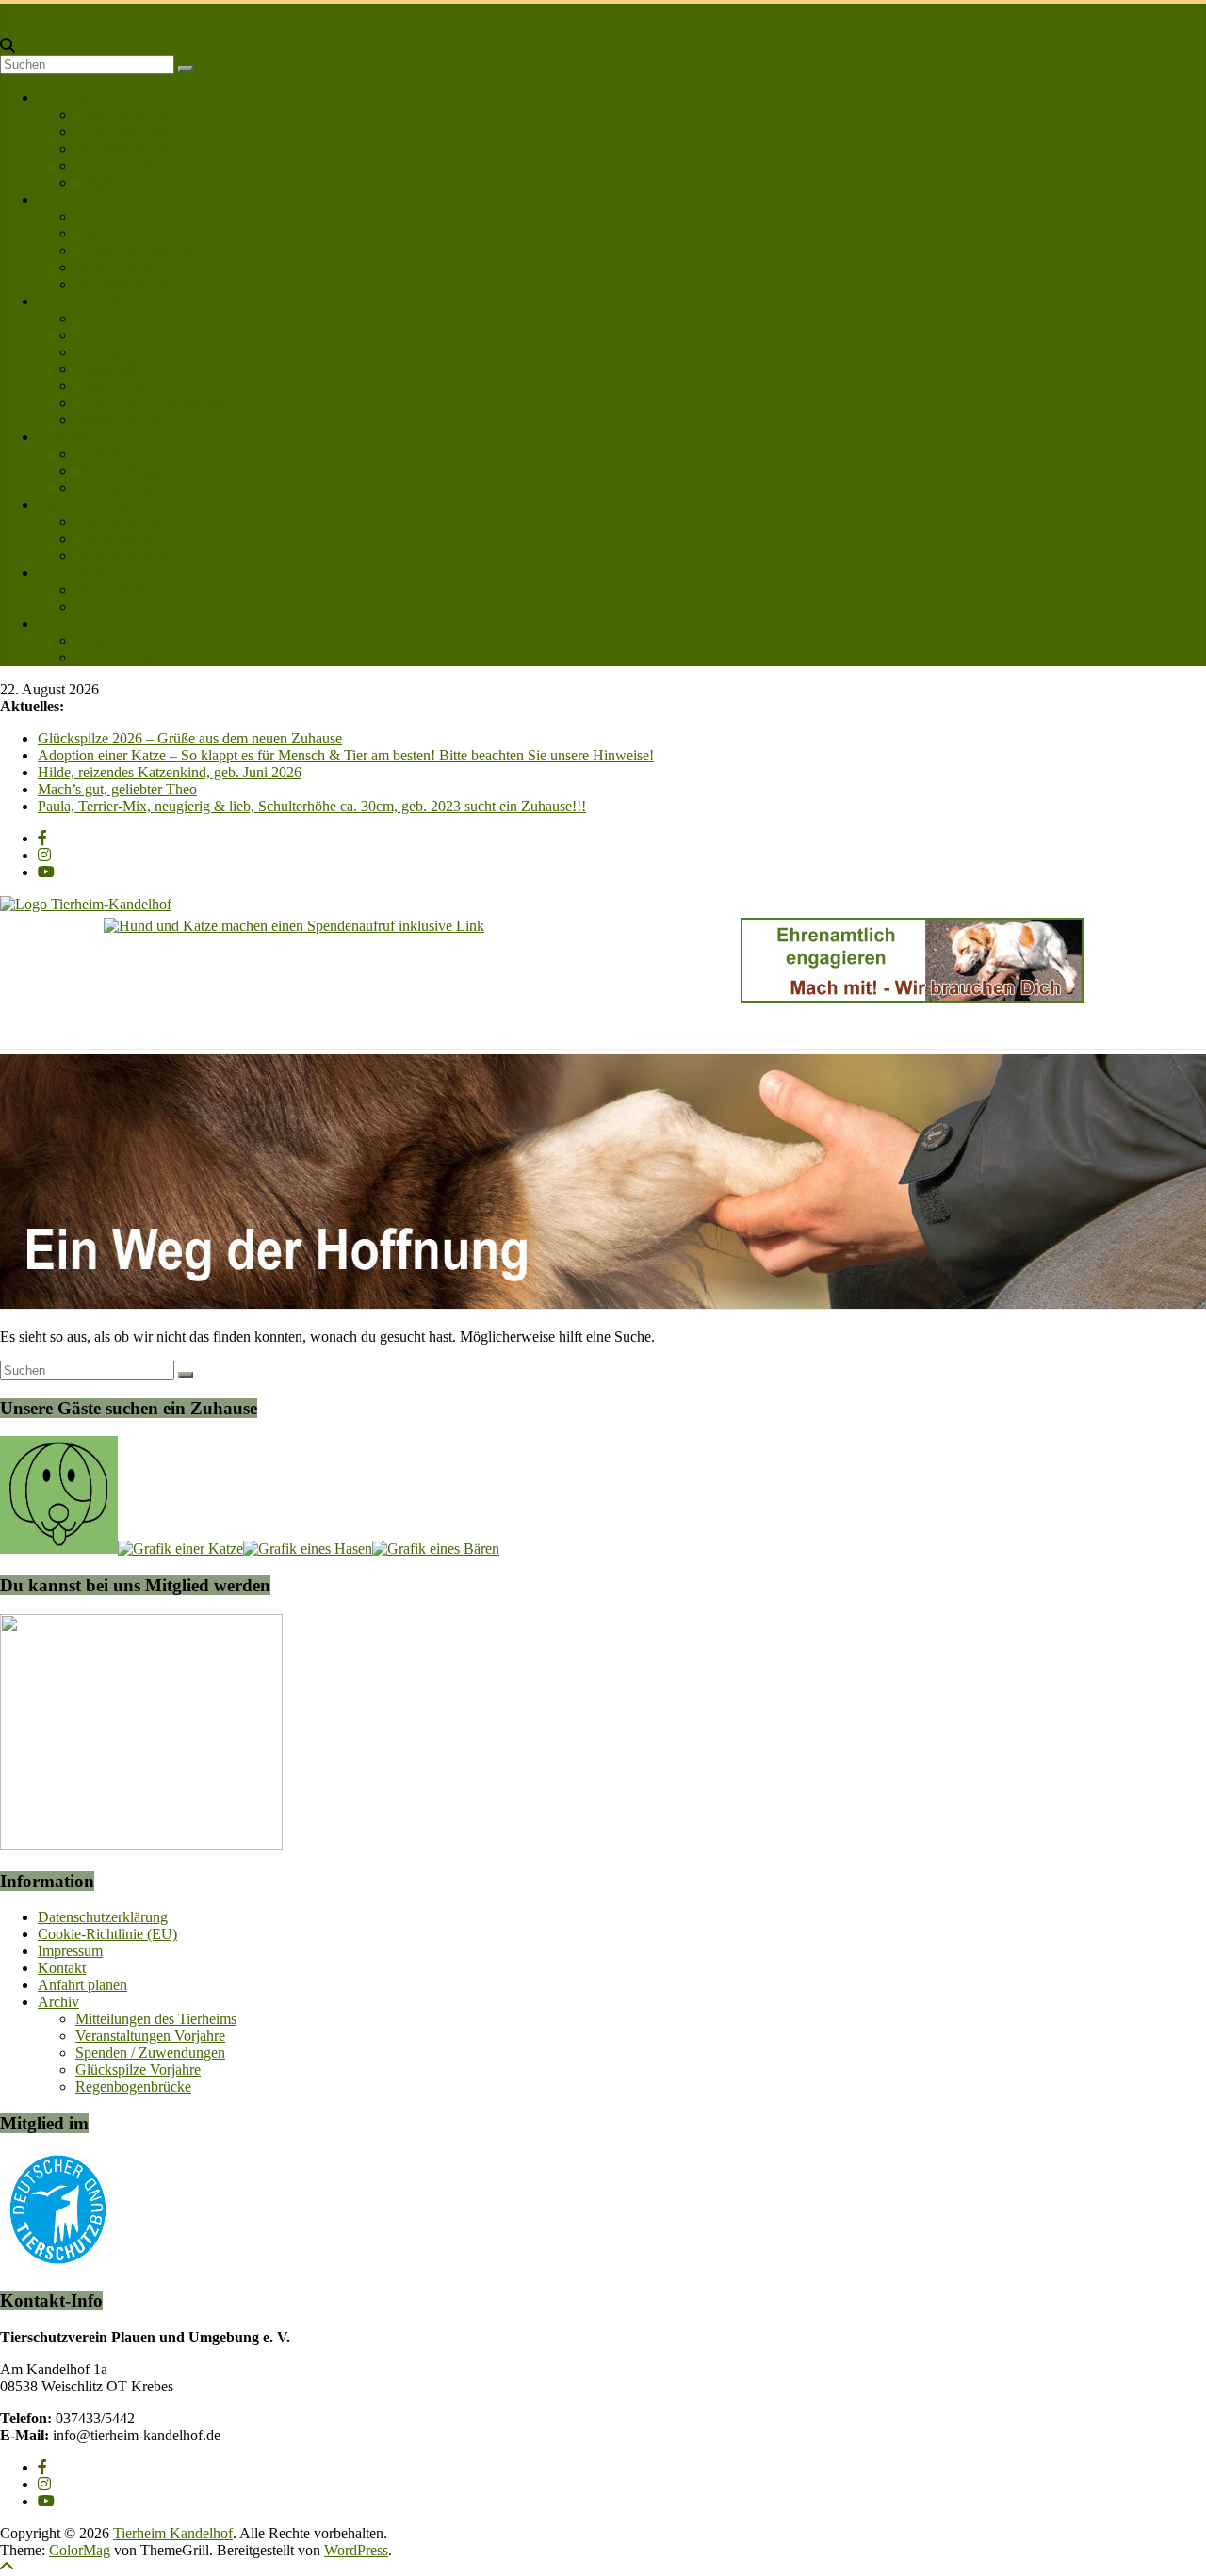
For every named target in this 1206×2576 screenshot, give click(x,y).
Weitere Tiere (115, 267)
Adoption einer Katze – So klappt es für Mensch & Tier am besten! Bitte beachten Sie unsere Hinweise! (346, 755)
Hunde (96, 216)
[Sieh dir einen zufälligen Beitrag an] (8, 29)
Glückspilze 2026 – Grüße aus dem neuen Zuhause (190, 738)
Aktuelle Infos (118, 454)
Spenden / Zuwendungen (150, 2053)
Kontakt (62, 623)
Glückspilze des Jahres (143, 522)
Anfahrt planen (120, 657)
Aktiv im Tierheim (130, 386)
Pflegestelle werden (133, 369)
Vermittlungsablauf (131, 148)
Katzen (97, 233)
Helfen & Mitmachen (101, 301)
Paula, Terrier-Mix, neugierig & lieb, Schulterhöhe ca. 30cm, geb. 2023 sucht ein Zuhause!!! (312, 806)
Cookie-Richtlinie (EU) (107, 1934)
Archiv (58, 2002)
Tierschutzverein (124, 131)
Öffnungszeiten (121, 165)
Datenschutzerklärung (103, 1917)
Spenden (101, 335)
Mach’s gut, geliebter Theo (117, 789)
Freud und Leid (84, 505)
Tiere (53, 199)
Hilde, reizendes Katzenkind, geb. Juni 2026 (170, 772)
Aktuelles (66, 437)
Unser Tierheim (122, 114)
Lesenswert (72, 572)
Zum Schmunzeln (128, 606)
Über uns (65, 98)
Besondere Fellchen (134, 250)
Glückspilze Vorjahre (138, 2070)
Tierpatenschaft (121, 352)
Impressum (70, 1951)
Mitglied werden (124, 182)
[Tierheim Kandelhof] (8, 12)
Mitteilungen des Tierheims (156, 2019)
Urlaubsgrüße (116, 538)
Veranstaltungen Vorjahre (150, 2036)
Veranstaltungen (123, 471)
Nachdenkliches (123, 589)
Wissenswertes (119, 488)
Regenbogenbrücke (133, 555)
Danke (95, 318)
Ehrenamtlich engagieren (149, 403)
